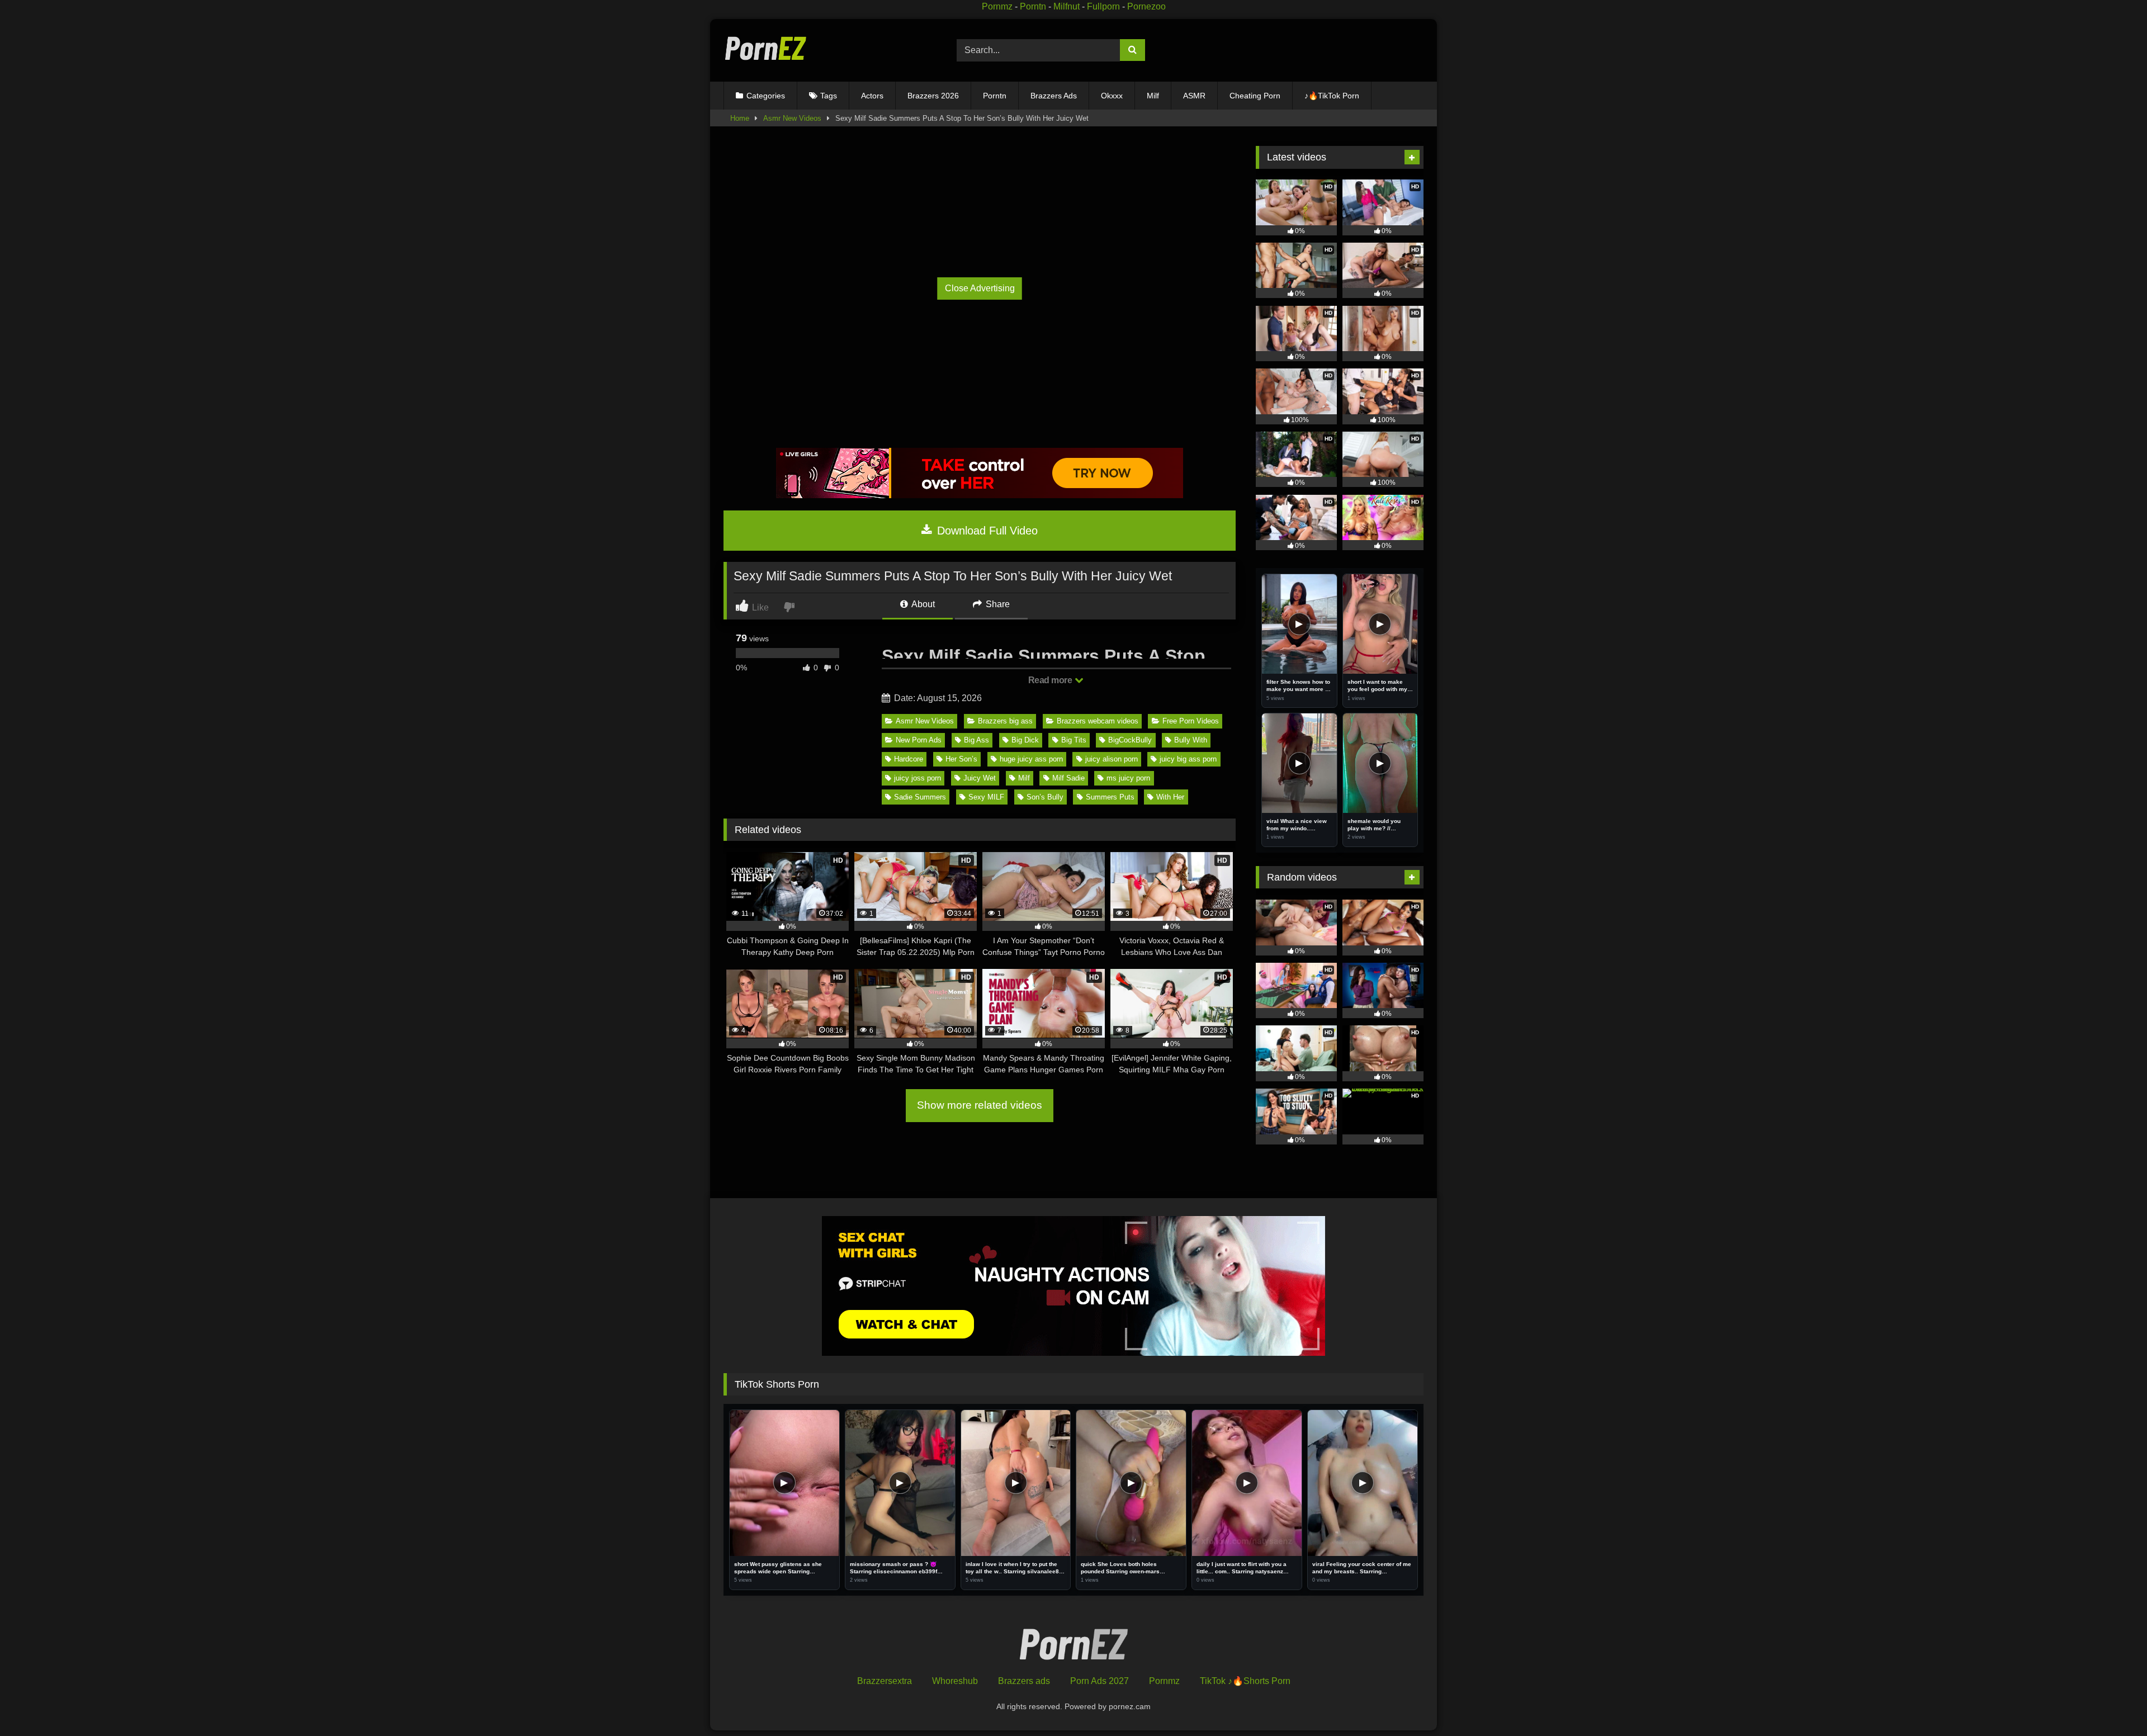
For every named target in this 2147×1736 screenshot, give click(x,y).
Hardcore (909, 759)
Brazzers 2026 (933, 96)
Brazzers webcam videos (1098, 721)
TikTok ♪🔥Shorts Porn (1245, 1681)
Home (740, 118)
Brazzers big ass (1005, 721)
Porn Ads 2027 (1099, 1681)
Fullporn (1103, 6)
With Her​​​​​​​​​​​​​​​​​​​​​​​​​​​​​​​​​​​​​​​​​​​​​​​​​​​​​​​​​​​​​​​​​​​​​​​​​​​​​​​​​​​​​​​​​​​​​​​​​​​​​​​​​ (1170, 797)
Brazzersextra (885, 1681)
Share (997, 604)
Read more (1051, 680)
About (922, 604)
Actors (872, 96)
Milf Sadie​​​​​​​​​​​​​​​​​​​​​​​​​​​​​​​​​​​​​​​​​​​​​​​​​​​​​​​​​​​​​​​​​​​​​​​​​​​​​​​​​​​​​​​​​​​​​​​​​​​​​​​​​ (1068, 778)
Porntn (1033, 6)
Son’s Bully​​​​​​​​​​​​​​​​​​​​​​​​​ (1045, 797)
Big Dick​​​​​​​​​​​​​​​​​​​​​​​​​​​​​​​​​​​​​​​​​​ (1025, 740)
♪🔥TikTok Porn (1332, 96)
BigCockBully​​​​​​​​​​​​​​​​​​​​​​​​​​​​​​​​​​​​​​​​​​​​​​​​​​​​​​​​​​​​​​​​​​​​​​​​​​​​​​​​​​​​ (1130, 740)
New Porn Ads (919, 740)
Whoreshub (955, 1681)
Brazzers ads (1024, 1681)
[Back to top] (2113, 1703)
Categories (766, 96)
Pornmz (997, 6)
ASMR (1194, 96)
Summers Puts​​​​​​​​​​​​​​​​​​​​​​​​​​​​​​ (1110, 797)
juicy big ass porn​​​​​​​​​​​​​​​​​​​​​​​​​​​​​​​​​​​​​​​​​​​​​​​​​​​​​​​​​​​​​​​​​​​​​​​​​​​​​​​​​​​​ (1188, 759)
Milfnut (1067, 6)
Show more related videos (980, 1105)
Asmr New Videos (792, 118)
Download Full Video (986, 531)
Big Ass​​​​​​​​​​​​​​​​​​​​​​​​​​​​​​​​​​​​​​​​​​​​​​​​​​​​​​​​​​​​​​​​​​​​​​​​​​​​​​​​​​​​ (976, 740)
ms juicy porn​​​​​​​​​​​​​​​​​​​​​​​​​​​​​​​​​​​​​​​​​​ (1128, 778)
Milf (1153, 96)
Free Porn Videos (1191, 721)
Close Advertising (980, 288)
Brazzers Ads (1054, 96)
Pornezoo (1146, 6)
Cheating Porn (1255, 96)
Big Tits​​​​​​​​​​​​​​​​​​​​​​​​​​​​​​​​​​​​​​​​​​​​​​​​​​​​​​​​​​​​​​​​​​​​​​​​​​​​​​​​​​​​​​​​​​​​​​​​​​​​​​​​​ (1074, 740)
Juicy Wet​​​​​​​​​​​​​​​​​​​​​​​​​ (980, 778)
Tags (829, 96)
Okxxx (1112, 96)
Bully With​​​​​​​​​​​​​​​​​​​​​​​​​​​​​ (1191, 740)
